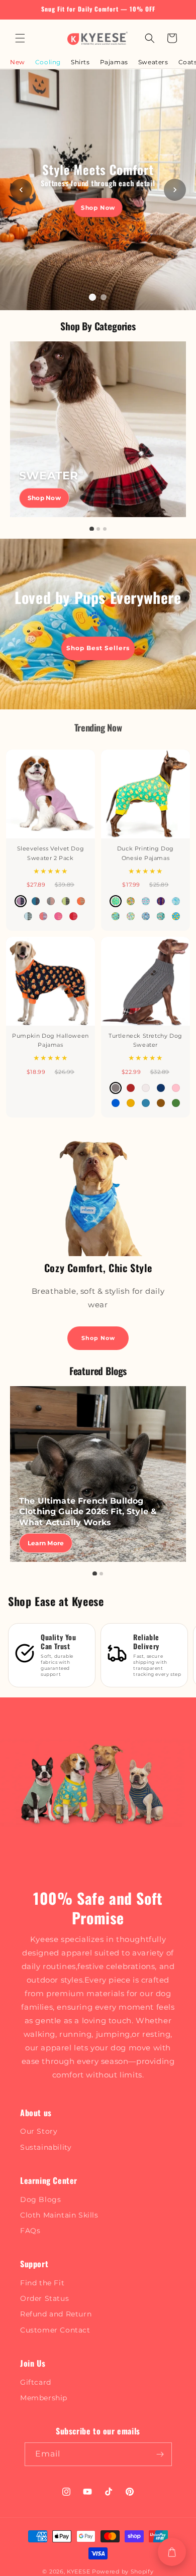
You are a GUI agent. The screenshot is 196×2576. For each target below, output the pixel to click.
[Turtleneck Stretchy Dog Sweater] (145, 981)
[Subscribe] (160, 2454)
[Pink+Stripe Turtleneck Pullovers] (58, 916)
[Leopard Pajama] (161, 901)
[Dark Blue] (161, 1088)
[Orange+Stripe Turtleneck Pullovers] (81, 901)
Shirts (80, 62)
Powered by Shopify (123, 2571)
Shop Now (98, 208)
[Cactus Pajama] (161, 916)
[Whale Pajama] (176, 901)
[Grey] (116, 1088)
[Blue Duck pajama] (176, 916)
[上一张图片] (21, 190)
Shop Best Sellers (98, 648)
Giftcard (36, 2382)
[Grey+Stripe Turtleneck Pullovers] (51, 901)
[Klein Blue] (116, 1103)
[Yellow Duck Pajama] (116, 901)
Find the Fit (42, 2283)
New (18, 62)
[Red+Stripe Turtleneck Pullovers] (73, 916)
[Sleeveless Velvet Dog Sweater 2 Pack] (51, 794)
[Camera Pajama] (146, 916)
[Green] (176, 1103)
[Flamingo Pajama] (146, 901)
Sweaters (153, 62)
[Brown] (161, 1103)
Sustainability (46, 2147)
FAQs (30, 2231)
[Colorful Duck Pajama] (131, 901)
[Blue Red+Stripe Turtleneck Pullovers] (43, 916)
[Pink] (176, 1088)
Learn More (46, 1543)
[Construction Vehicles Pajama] (116, 916)
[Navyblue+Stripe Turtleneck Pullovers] (36, 901)
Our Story (39, 2131)
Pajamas (114, 62)
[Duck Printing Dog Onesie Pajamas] (145, 794)
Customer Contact (55, 2330)
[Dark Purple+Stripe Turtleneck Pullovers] (21, 901)
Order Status (44, 2298)
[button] (20, 38)
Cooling (48, 62)
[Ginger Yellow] (131, 1103)
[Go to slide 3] (105, 529)
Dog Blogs (40, 2199)
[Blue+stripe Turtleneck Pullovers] (28, 916)
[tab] (92, 297)
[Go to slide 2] (98, 529)
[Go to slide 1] (91, 529)
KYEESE (78, 2571)
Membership (44, 2398)
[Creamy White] (146, 1088)
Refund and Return (56, 2314)
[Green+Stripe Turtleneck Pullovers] (66, 901)
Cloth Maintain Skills (59, 2215)
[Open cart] (172, 2552)
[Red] (131, 1088)
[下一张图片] (175, 190)
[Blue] (146, 1103)
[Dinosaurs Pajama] (131, 916)
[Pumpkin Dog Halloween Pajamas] (51, 981)
